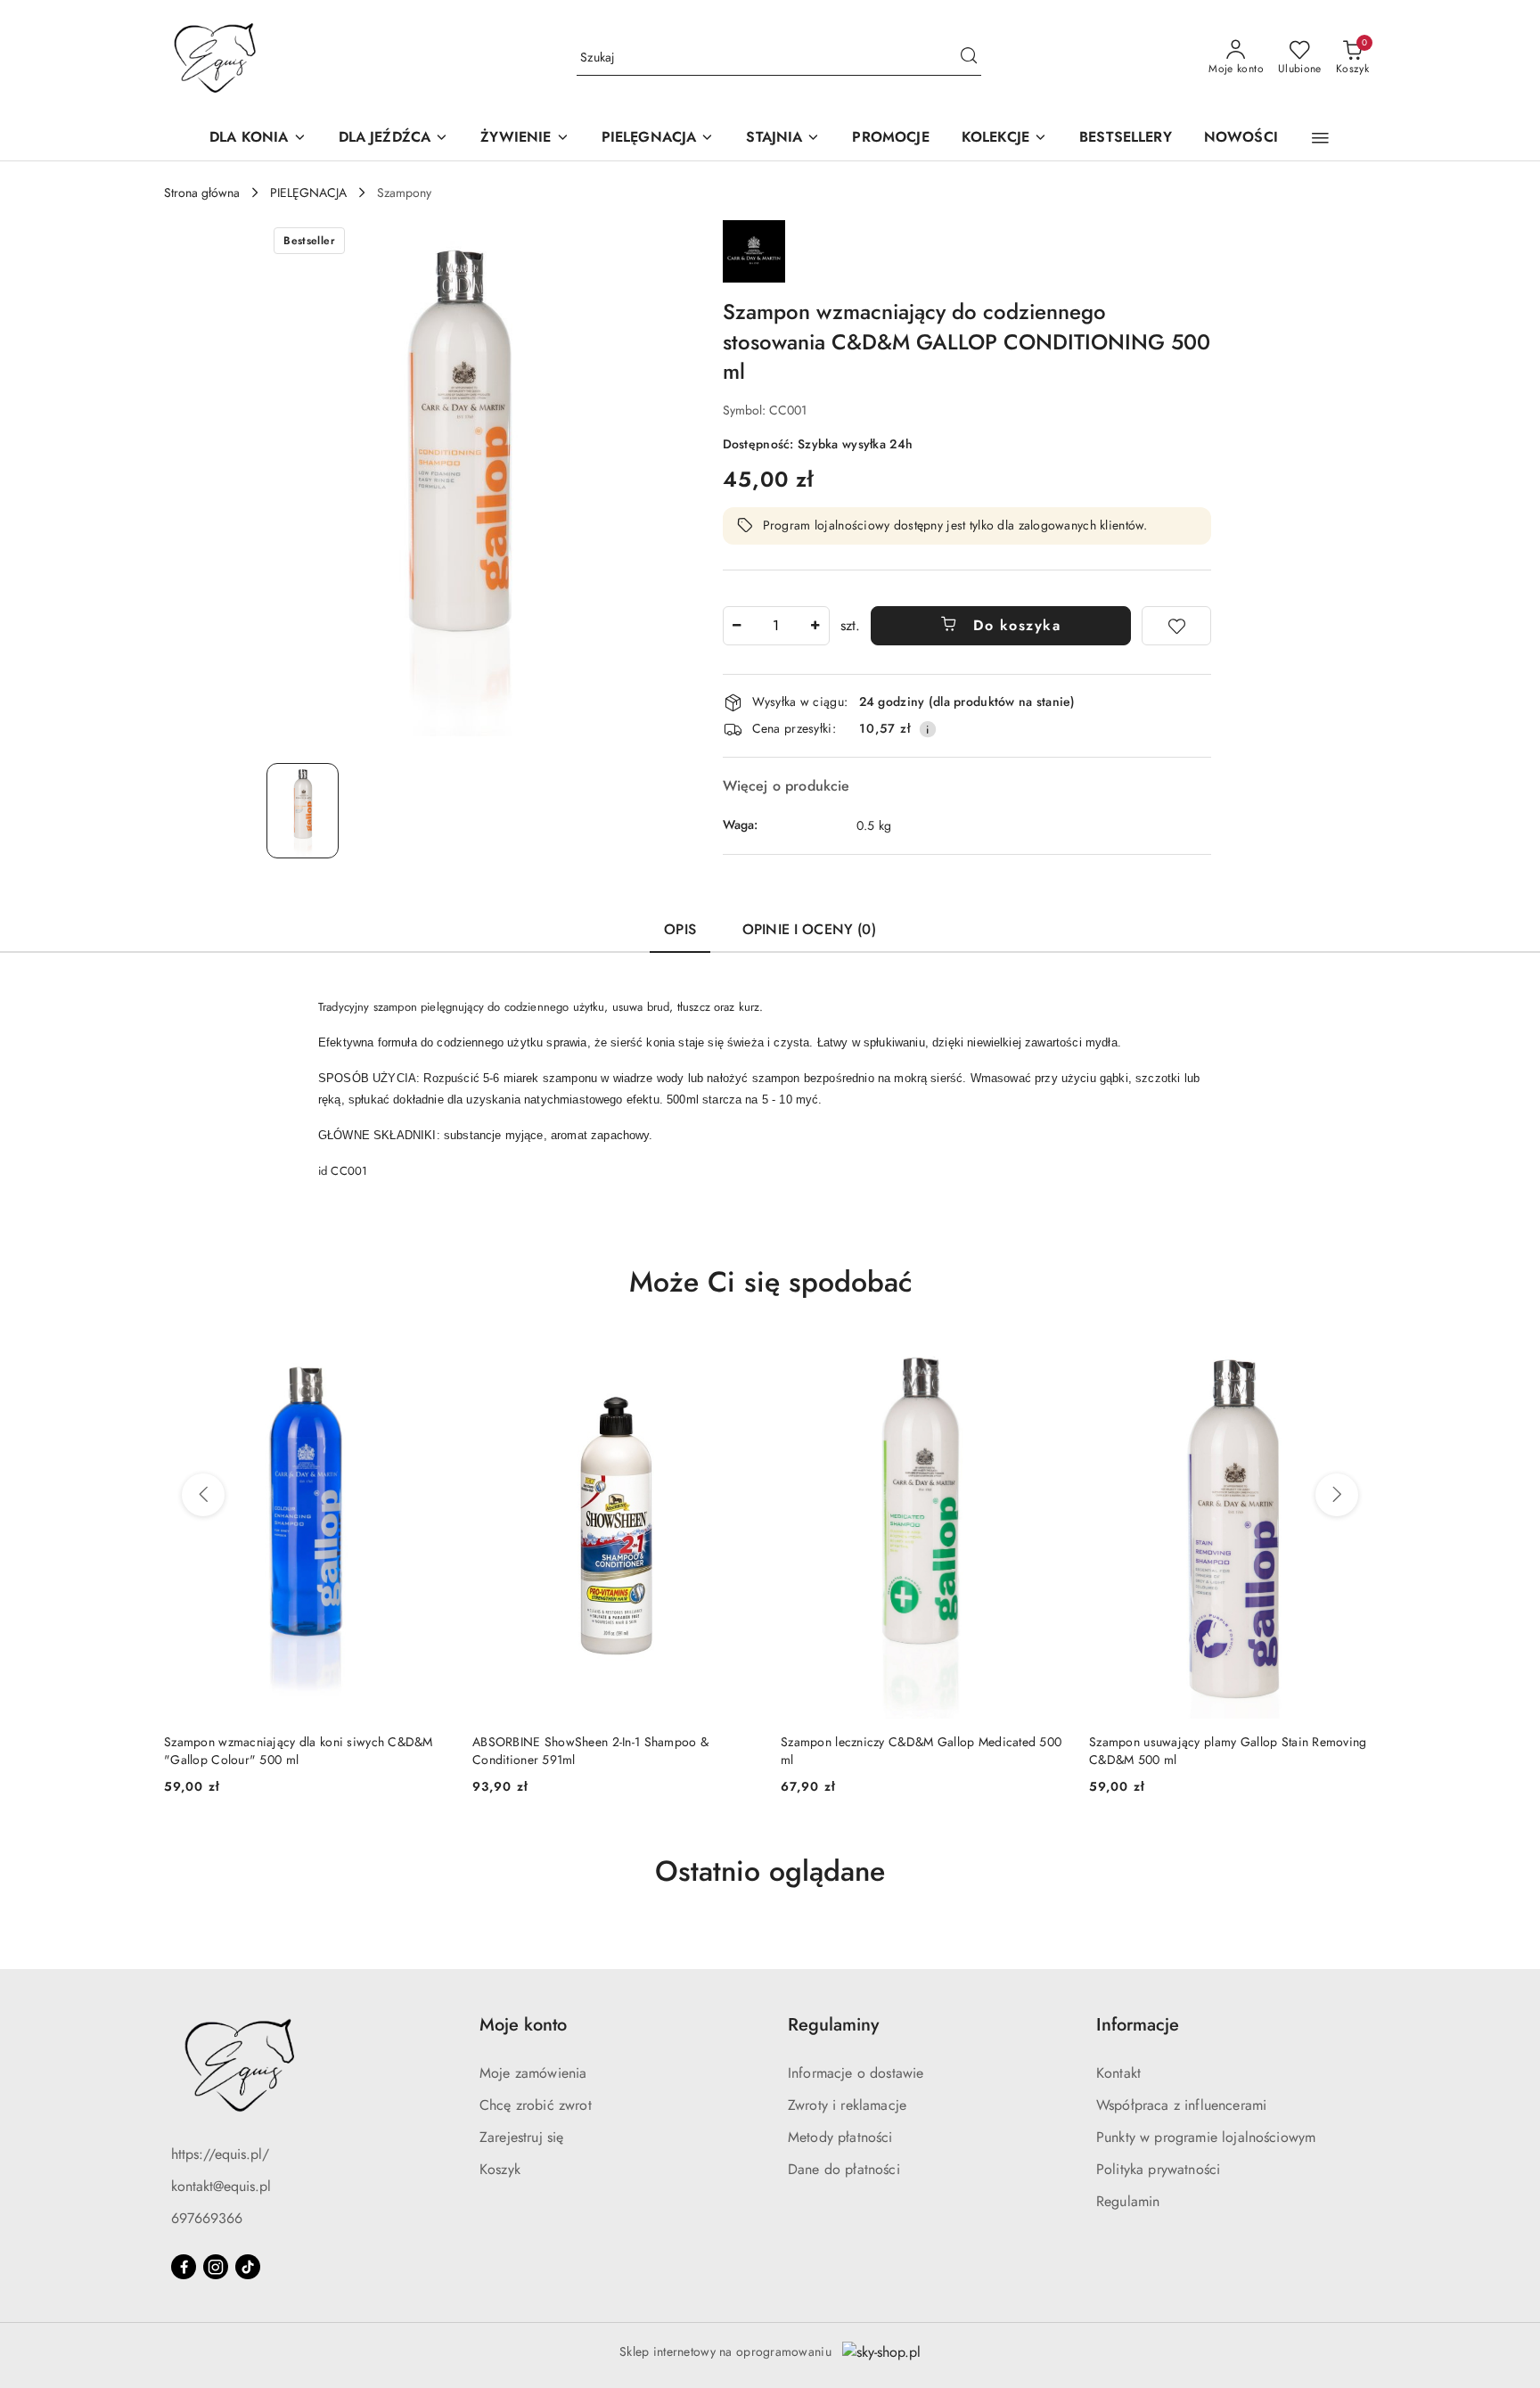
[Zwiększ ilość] (815, 626)
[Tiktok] (248, 2267)
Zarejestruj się (521, 2137)
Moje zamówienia (533, 2073)
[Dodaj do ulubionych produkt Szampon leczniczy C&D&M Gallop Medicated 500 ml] (739, 1357)
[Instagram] (216, 2267)
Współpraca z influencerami (1181, 2105)
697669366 (207, 2218)
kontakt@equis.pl (221, 2186)
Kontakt (1118, 2073)
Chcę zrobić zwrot (536, 2105)
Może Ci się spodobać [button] (770, 1282)
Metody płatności (840, 2137)
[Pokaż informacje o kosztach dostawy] (928, 729)
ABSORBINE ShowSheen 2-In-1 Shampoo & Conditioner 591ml (282, 1751)
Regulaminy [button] (833, 2025)
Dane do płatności (844, 2169)
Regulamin (1128, 2201)
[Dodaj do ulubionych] (1176, 626)
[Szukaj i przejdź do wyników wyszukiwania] (969, 58)
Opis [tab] (680, 929)
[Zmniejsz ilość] (737, 626)
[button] (1320, 138)
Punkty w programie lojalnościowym (1206, 2137)
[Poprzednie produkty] (203, 1495)
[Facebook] (184, 2267)
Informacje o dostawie (856, 2073)
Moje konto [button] (523, 2025)
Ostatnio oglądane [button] (770, 1871)
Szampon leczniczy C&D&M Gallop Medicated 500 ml (613, 1751)
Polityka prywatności (1158, 2169)
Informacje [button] (1138, 2025)
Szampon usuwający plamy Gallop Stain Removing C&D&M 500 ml (920, 1751)
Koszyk (500, 2169)
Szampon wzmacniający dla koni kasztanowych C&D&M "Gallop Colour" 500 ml (1218, 1751)
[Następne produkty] (1337, 1495)
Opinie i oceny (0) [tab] (809, 929)
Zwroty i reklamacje (847, 2105)
